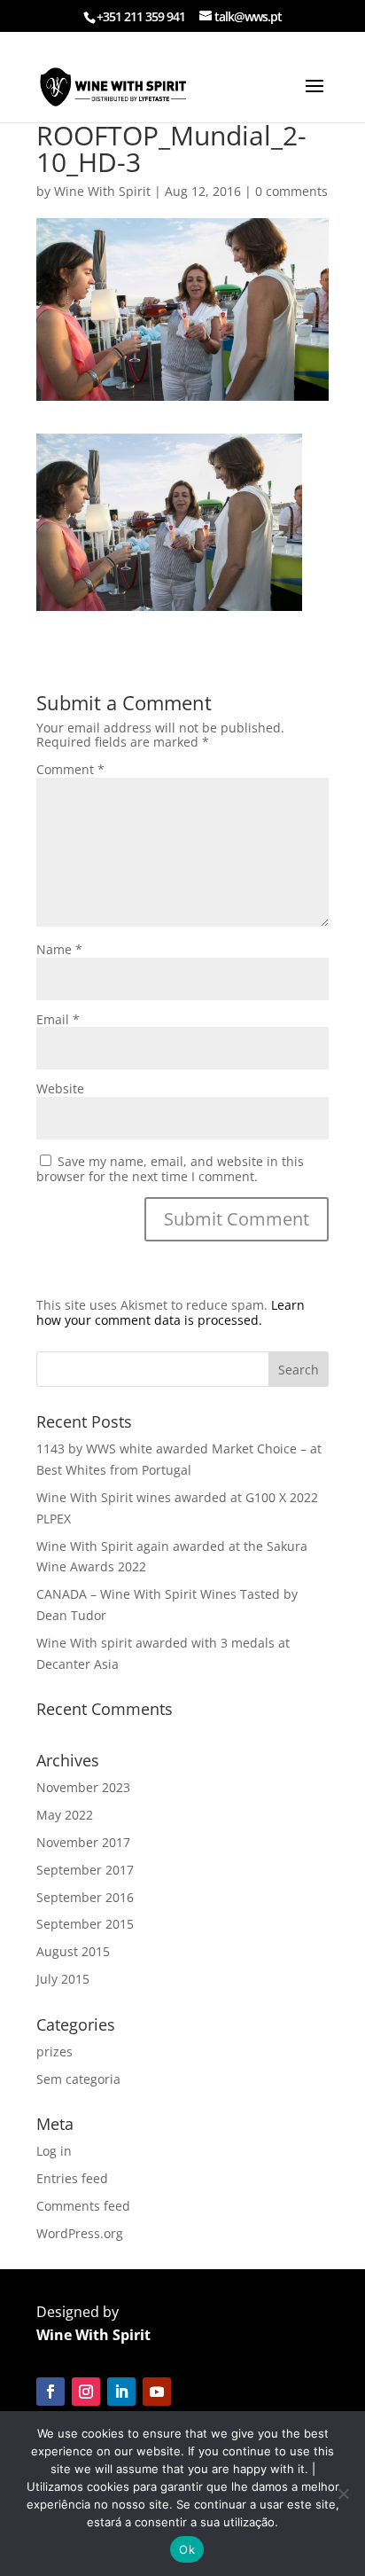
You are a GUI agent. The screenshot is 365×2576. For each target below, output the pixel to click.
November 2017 (83, 1842)
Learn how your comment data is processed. (171, 1312)
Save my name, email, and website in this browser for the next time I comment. (170, 1169)
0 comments (291, 191)
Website (60, 1088)
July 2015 (63, 1979)
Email (58, 1019)
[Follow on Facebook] (50, 2392)
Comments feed (83, 2206)
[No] (343, 2494)
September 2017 (85, 1870)
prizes (54, 2051)
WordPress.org (80, 2233)
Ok (187, 2549)
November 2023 (83, 1787)
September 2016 (85, 1897)
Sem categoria (78, 2079)
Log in (54, 2151)
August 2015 (73, 1951)
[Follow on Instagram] (86, 2392)
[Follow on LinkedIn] (121, 2392)
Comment (70, 769)
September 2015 (85, 1924)
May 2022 (65, 1815)
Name (59, 949)
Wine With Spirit (102, 191)
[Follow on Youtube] (157, 2392)
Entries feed (72, 2178)
